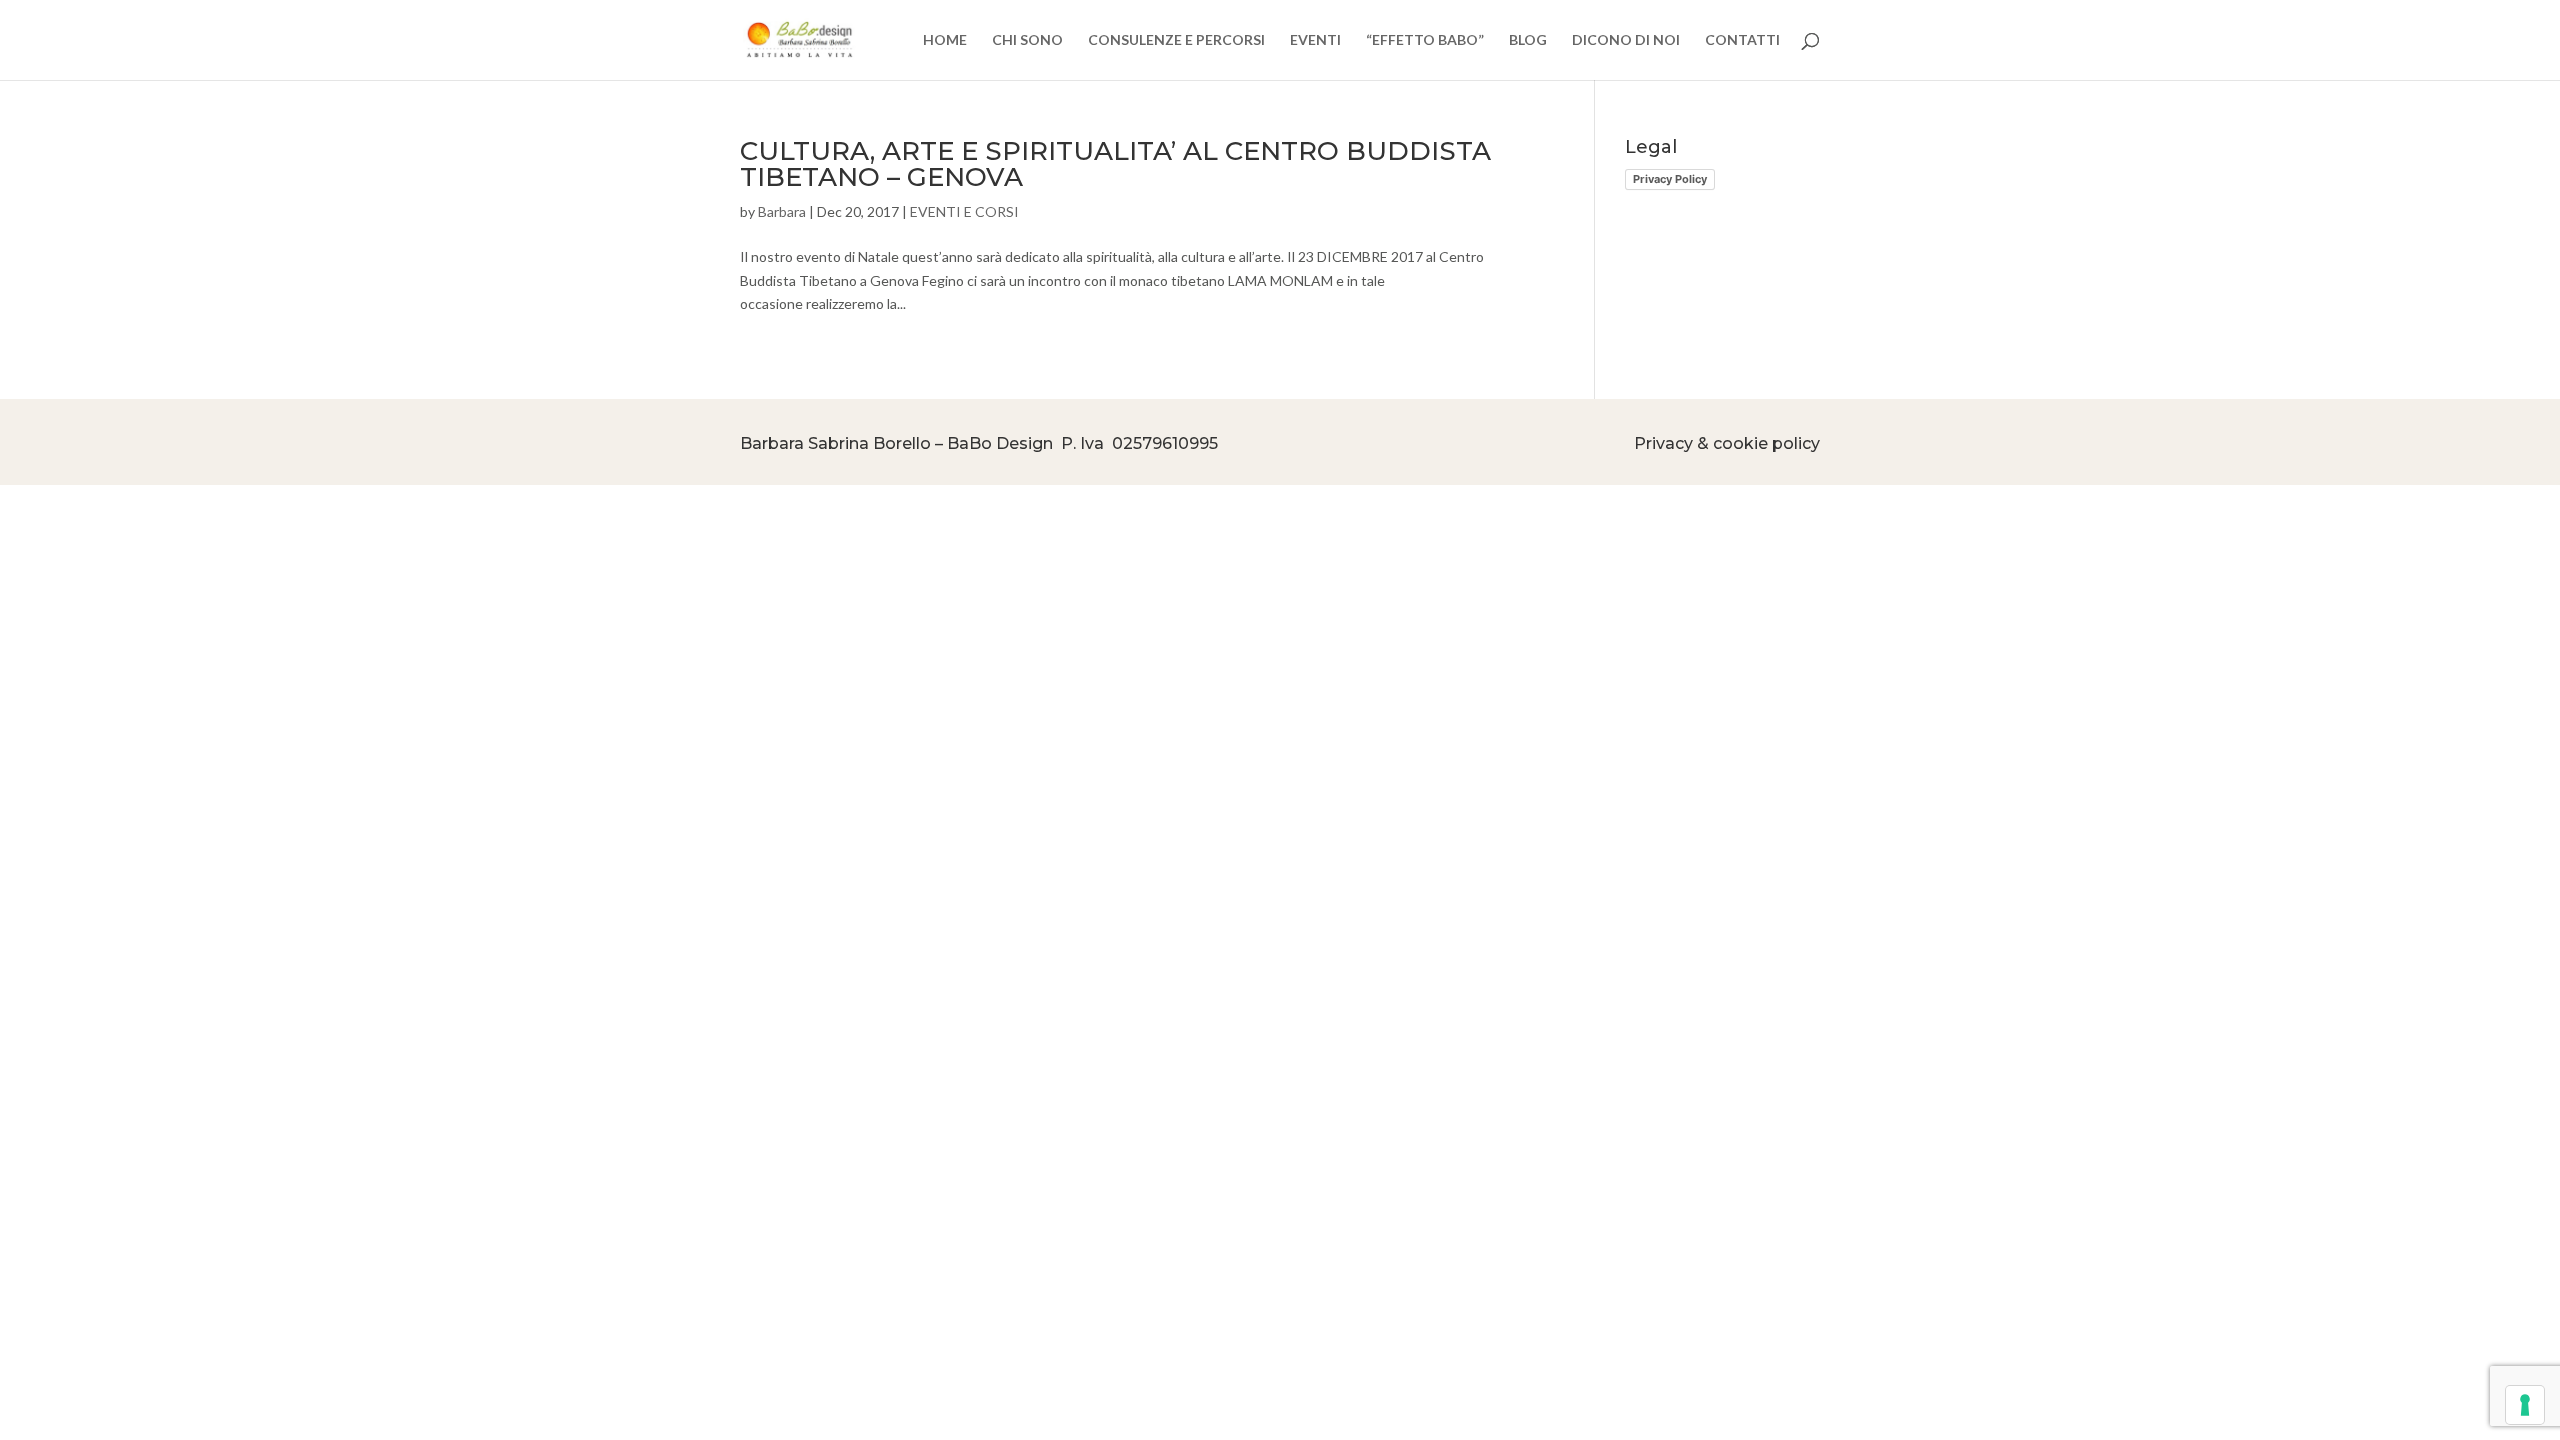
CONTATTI (1742, 40)
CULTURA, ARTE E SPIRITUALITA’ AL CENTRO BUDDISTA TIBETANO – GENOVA (1115, 164)
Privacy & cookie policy (1727, 443)
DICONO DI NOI (1626, 40)
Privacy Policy (1670, 179)
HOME (945, 40)
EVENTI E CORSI (964, 211)
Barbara (782, 211)
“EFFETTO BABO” (1425, 40)
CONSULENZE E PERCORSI (1176, 40)
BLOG (1528, 40)
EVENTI (1315, 40)
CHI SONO (1027, 40)
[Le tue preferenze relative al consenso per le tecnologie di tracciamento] (2525, 1405)
